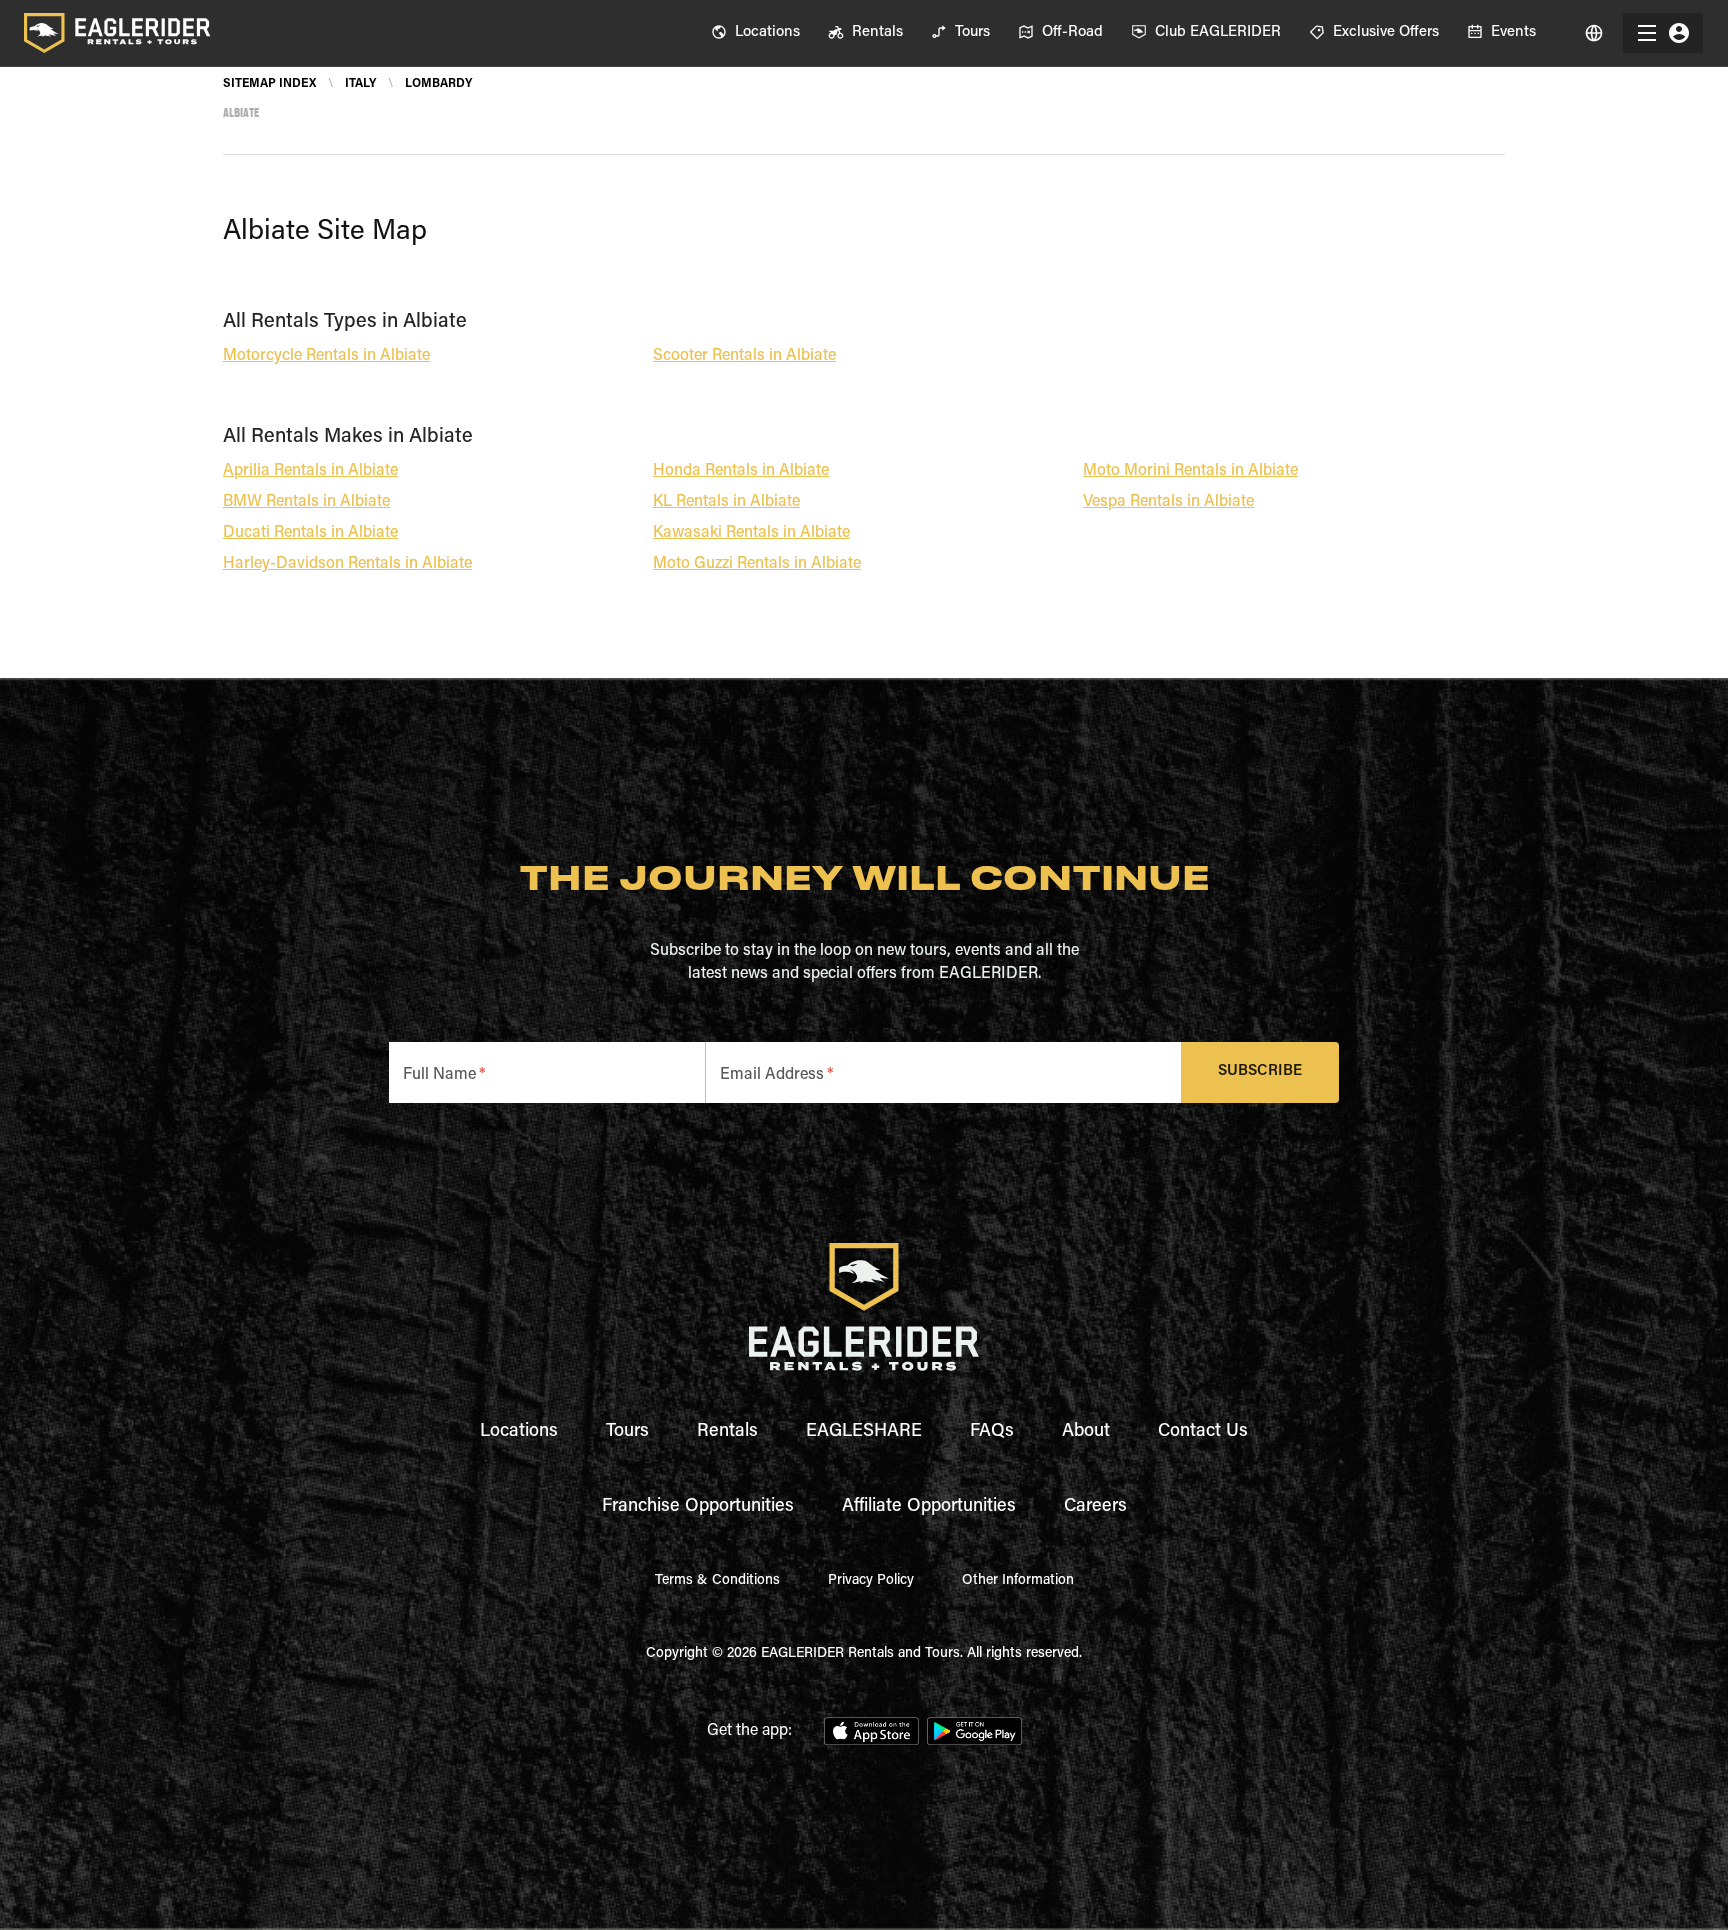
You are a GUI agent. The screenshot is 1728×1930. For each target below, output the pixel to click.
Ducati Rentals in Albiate (310, 533)
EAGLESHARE (864, 1432)
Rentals (727, 1432)
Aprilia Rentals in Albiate (310, 471)
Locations (519, 1432)
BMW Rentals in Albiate (306, 502)
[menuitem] (755, 33)
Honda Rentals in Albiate (741, 471)
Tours (627, 1432)
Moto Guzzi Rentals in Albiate (757, 564)
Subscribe (1260, 1071)
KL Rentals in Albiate (726, 502)
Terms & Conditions (717, 1581)
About (1086, 1432)
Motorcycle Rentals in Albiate (326, 356)
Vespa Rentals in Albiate (1168, 502)
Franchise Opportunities (698, 1507)
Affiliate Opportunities (929, 1507)
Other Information (1018, 1581)
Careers (1095, 1507)
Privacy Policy (871, 1581)
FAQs (992, 1432)
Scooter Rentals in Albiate (744, 356)
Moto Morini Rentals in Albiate (1190, 471)
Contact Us (1203, 1432)
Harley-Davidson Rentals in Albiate (347, 564)
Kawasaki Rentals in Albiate (751, 533)
